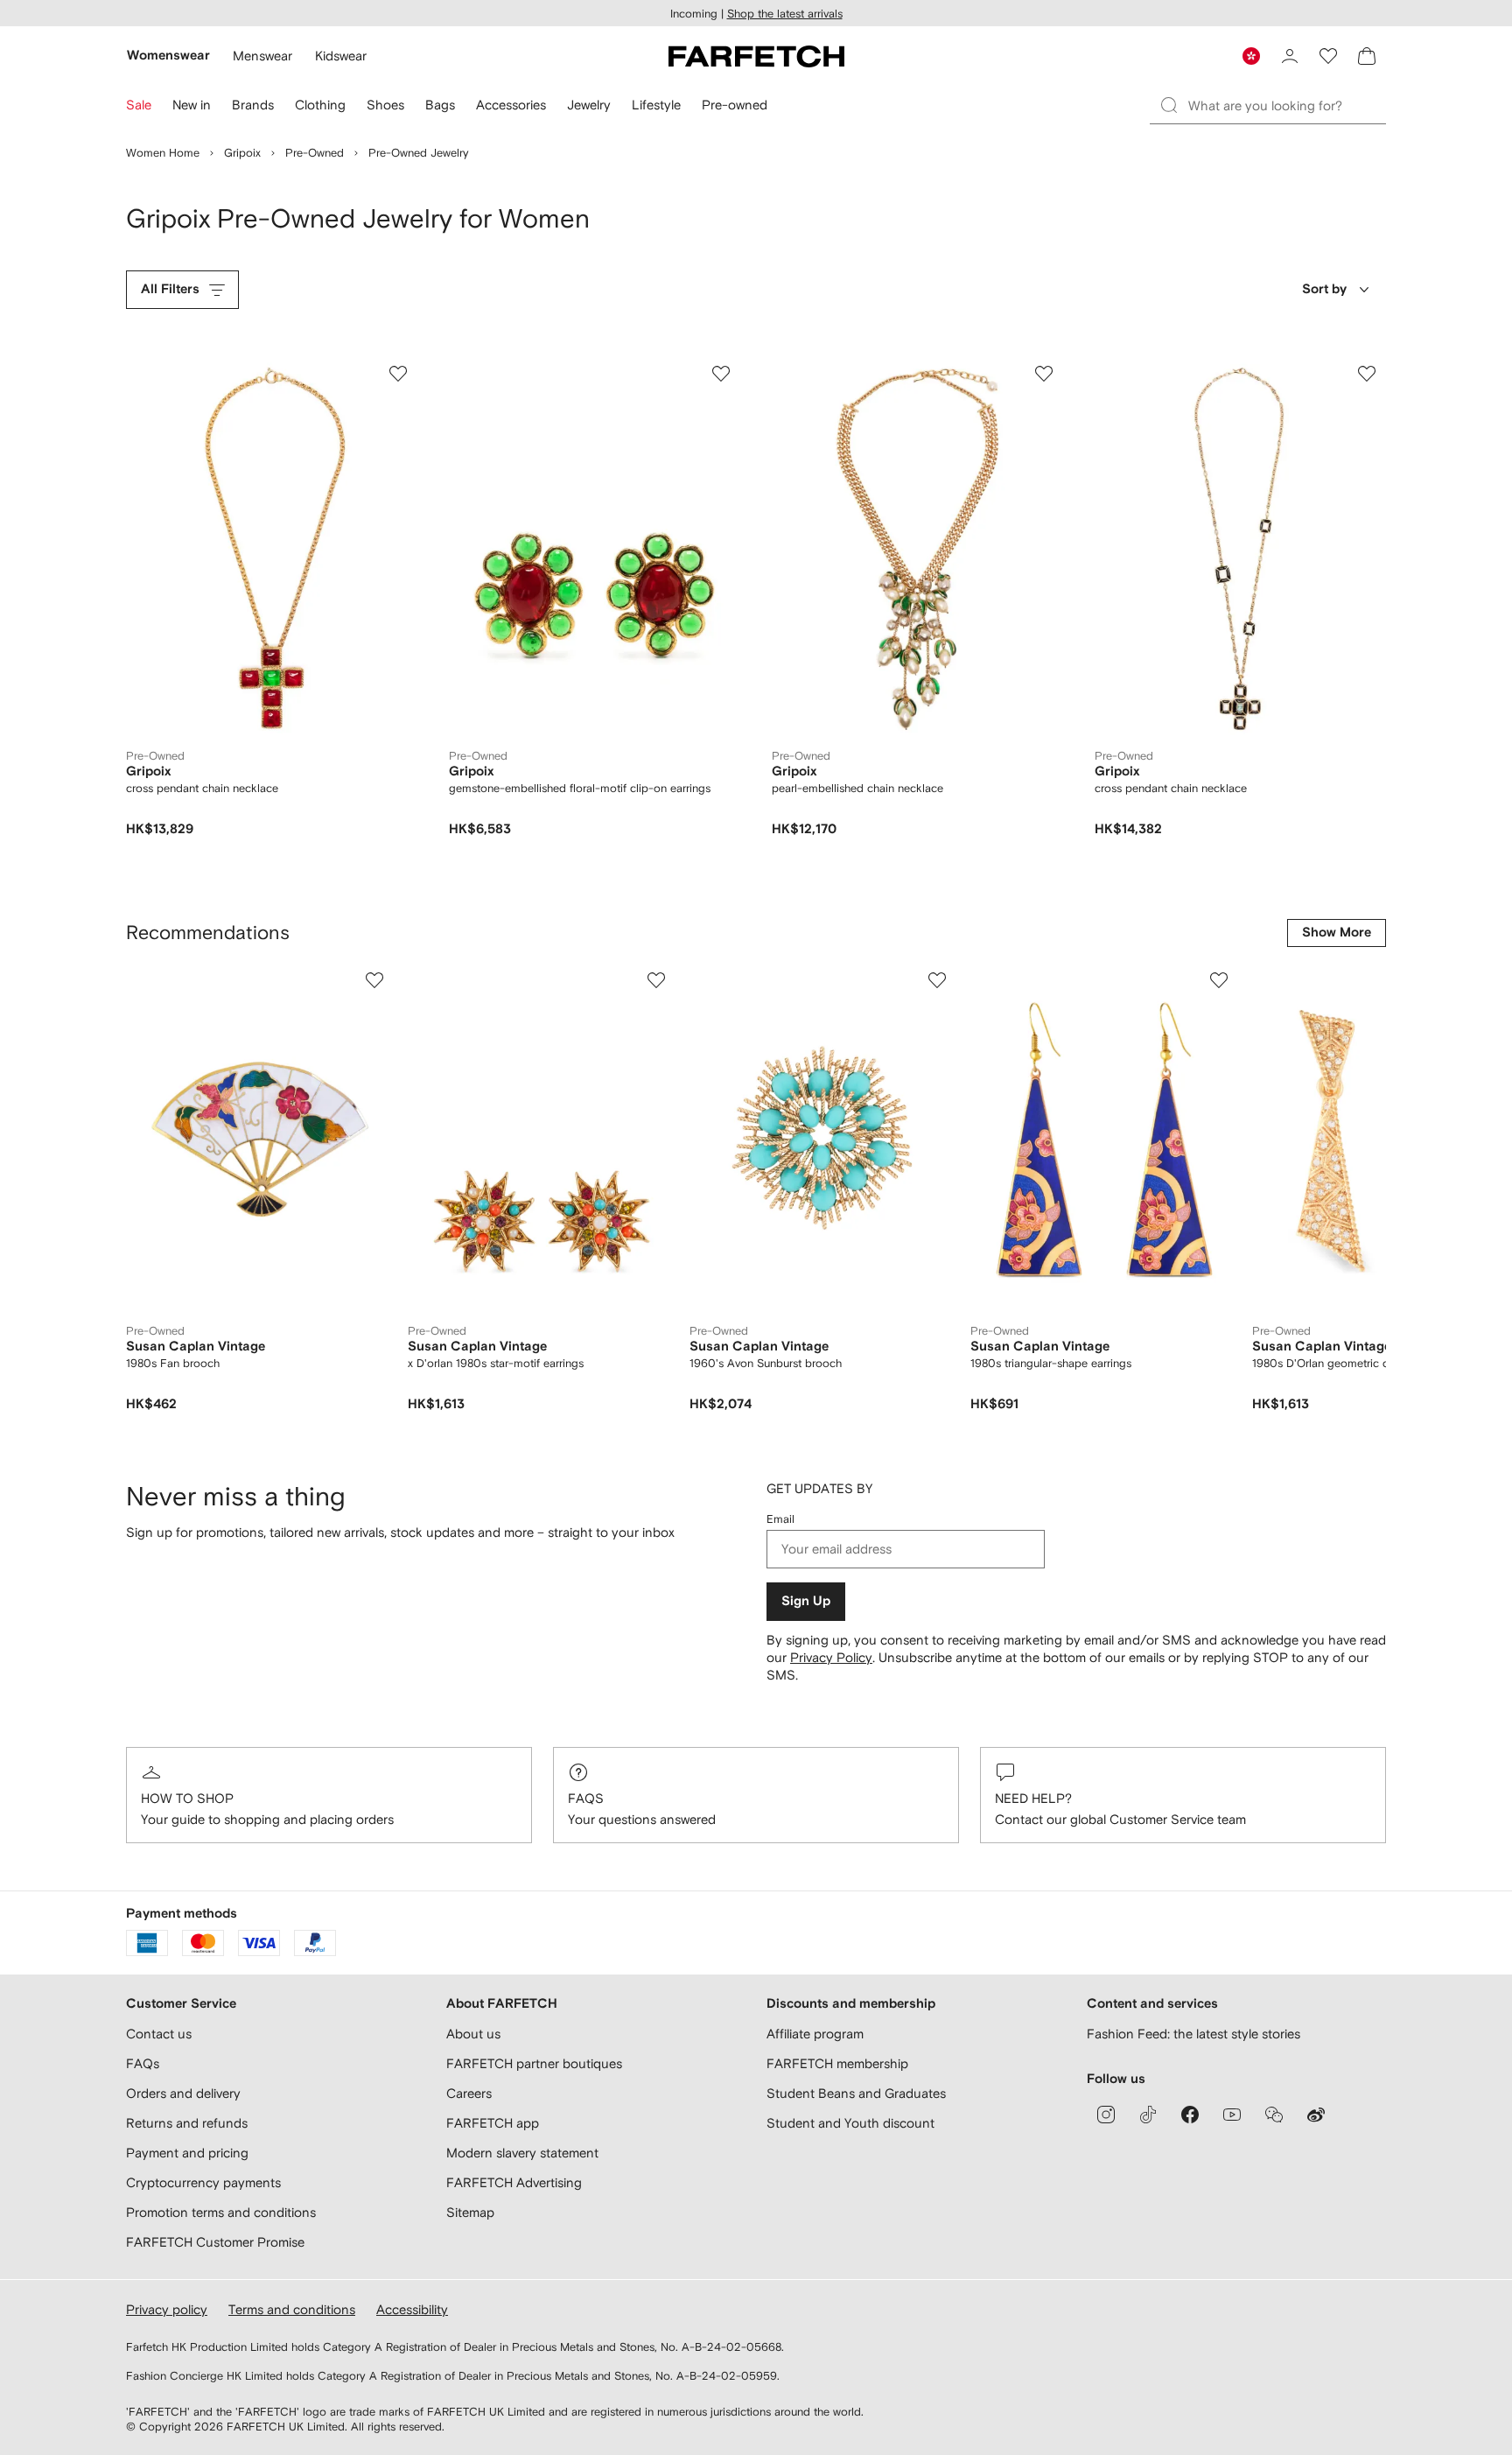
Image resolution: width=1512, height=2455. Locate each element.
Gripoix (242, 153)
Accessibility (412, 2309)
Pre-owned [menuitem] (735, 105)
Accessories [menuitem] (511, 105)
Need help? (1033, 1798)
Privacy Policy (831, 1657)
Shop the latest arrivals (785, 14)
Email (780, 1519)
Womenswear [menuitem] (168, 56)
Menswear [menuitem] (262, 56)
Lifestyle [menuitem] (656, 105)
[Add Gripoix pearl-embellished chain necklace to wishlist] (1044, 374)
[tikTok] (1148, 2115)
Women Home (163, 153)
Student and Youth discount (850, 2123)
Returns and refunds (187, 2123)
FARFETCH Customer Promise (215, 2242)
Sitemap (470, 2212)
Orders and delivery (183, 2093)
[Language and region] (1251, 56)
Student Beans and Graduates (856, 2093)
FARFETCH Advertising (514, 2182)
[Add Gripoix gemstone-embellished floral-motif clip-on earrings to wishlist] (721, 374)
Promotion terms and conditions (221, 2212)
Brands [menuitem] (253, 105)
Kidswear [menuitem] (341, 56)
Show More (1337, 933)
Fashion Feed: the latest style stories (1193, 2034)
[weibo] (1316, 2115)
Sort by (1324, 289)
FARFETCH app (493, 2123)
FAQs (586, 1798)
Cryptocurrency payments (203, 2182)
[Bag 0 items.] (1367, 56)
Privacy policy (167, 2309)
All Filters (170, 289)
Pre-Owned (315, 153)
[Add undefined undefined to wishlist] (374, 980)
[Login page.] (1290, 56)
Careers (469, 2093)
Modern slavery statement (522, 2153)
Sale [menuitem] (139, 105)
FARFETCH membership (837, 2063)
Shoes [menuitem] (385, 105)
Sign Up (806, 1601)
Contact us (159, 2034)
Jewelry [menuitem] (589, 105)
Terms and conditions (292, 2309)
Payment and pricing (187, 2153)
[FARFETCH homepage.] (756, 56)
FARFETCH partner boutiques (534, 2063)
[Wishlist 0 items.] (1328, 56)
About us (473, 2034)
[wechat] (1274, 2115)
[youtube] (1232, 2115)
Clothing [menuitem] (320, 105)
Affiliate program (815, 2034)
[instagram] (1106, 2115)
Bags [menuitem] (440, 105)
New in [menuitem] (192, 105)
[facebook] (1190, 2115)
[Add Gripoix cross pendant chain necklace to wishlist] (398, 374)
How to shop (187, 1798)
